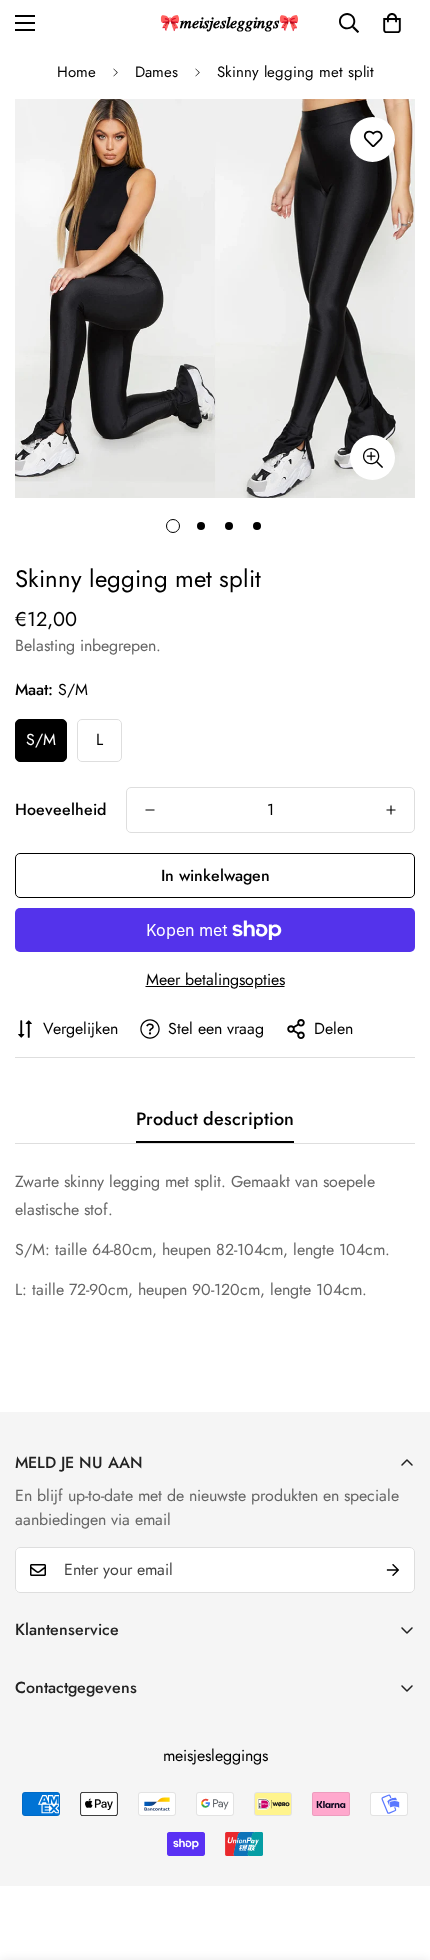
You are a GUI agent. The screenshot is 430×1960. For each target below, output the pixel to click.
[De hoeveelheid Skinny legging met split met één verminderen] (150, 810)
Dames (156, 72)
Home (76, 72)
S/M (41, 739)
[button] (392, 23)
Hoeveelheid (60, 809)
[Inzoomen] (372, 457)
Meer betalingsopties (215, 979)
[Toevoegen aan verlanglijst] (372, 139)
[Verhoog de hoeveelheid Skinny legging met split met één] (391, 810)
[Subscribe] (393, 1570)
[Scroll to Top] (394, 1854)
